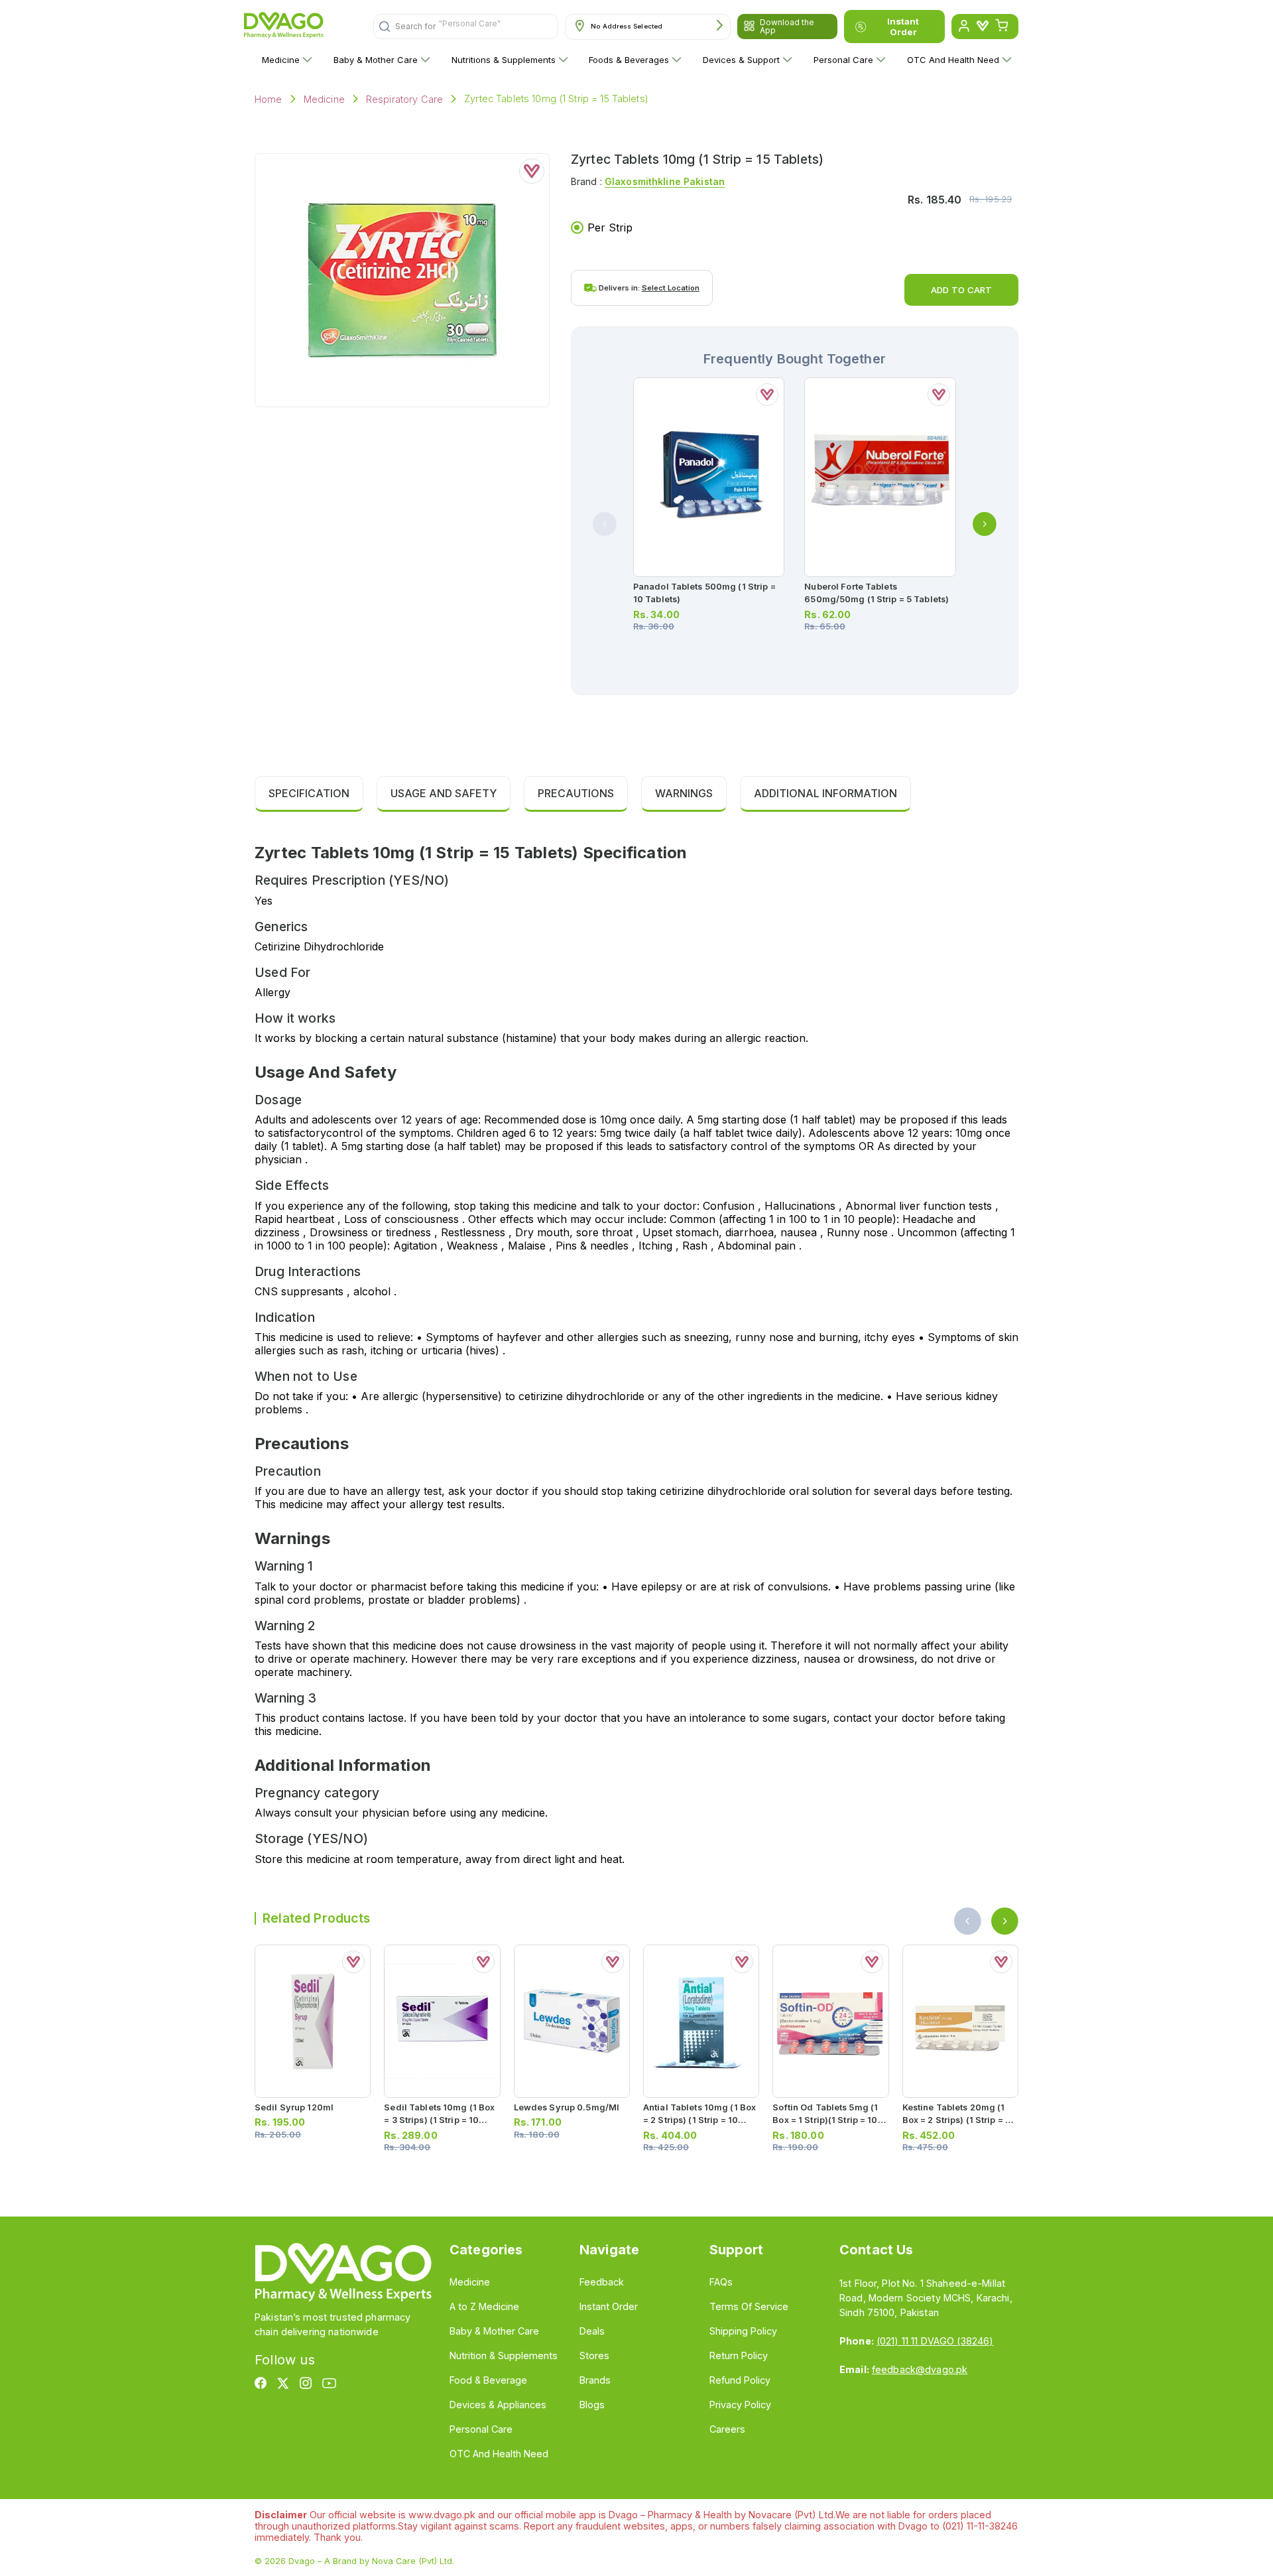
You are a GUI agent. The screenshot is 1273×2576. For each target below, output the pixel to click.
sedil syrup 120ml (294, 2107)
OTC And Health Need (953, 60)
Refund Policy (740, 2380)
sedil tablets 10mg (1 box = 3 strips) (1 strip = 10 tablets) (439, 2120)
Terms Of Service (749, 2306)
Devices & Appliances (498, 2405)
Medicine (281, 60)
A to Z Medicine (484, 2306)
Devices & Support (741, 60)
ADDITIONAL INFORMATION (825, 793)
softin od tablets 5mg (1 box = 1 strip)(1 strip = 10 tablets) (825, 2120)
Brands (595, 2380)
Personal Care (843, 60)
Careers (727, 2429)
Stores (594, 2355)
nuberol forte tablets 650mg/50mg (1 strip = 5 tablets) (877, 593)
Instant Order (903, 27)
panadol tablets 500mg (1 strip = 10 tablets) (704, 593)
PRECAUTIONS (576, 793)
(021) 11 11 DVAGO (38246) (935, 2341)
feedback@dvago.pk (920, 2369)
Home (269, 99)
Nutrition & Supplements (504, 2355)
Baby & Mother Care (376, 60)
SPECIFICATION (309, 793)
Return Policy (739, 2355)
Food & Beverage (488, 2380)
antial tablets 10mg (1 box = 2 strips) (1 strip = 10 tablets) (699, 2120)
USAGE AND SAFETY (444, 793)
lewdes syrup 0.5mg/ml (567, 2107)
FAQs (721, 2282)
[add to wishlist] (532, 171)
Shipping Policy (743, 2331)
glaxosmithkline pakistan (665, 181)
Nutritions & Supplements (504, 60)
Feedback (602, 2282)
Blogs (592, 2405)
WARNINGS (684, 793)
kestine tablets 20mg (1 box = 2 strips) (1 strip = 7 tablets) (956, 2120)
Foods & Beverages (629, 60)
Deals (592, 2331)
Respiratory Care (404, 99)
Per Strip (610, 227)
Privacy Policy (740, 2405)
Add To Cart (961, 290)
